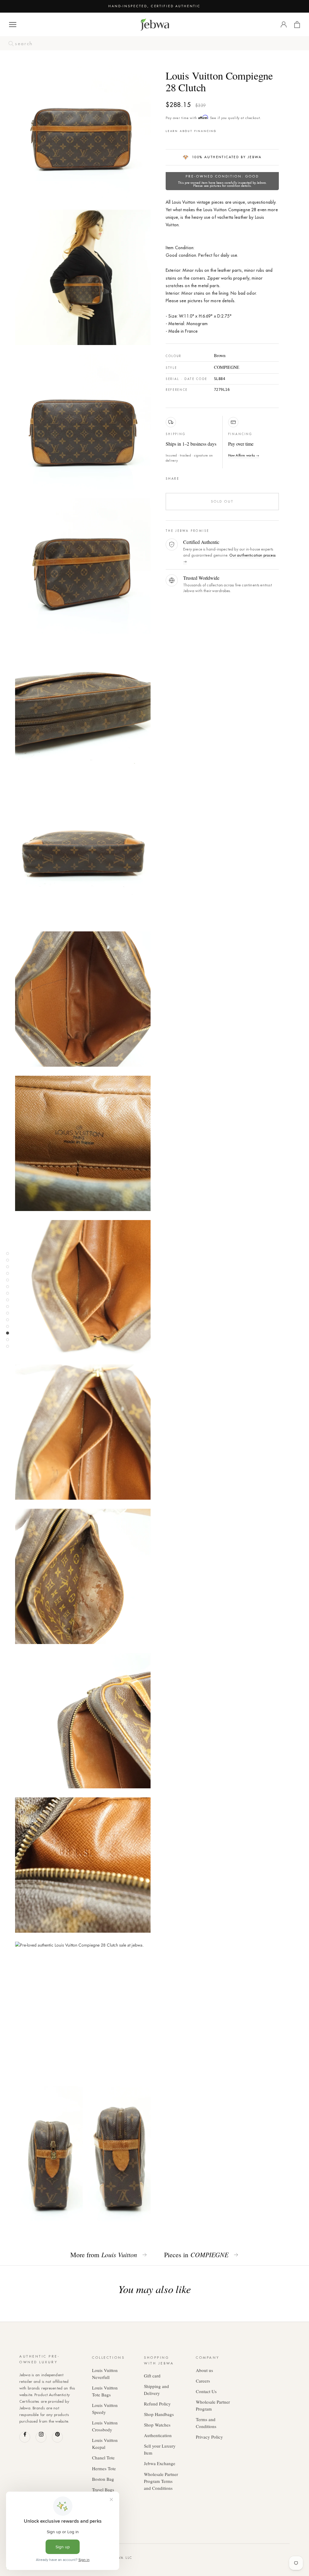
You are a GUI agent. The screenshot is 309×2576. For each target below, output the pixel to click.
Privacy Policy (209, 2437)
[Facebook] (185, 477)
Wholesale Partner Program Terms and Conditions (161, 2481)
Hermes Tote (104, 2468)
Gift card (152, 2376)
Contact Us (206, 2391)
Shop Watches (157, 2425)
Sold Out (222, 501)
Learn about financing (191, 131)
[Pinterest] (201, 477)
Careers (203, 2381)
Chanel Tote (103, 2458)
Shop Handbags (159, 2414)
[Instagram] (41, 2437)
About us (204, 2370)
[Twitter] (193, 477)
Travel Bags (103, 2490)
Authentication (158, 2435)
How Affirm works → (244, 455)
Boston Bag (103, 2479)
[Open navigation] (13, 25)
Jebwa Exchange (160, 2463)
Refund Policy (157, 2404)
